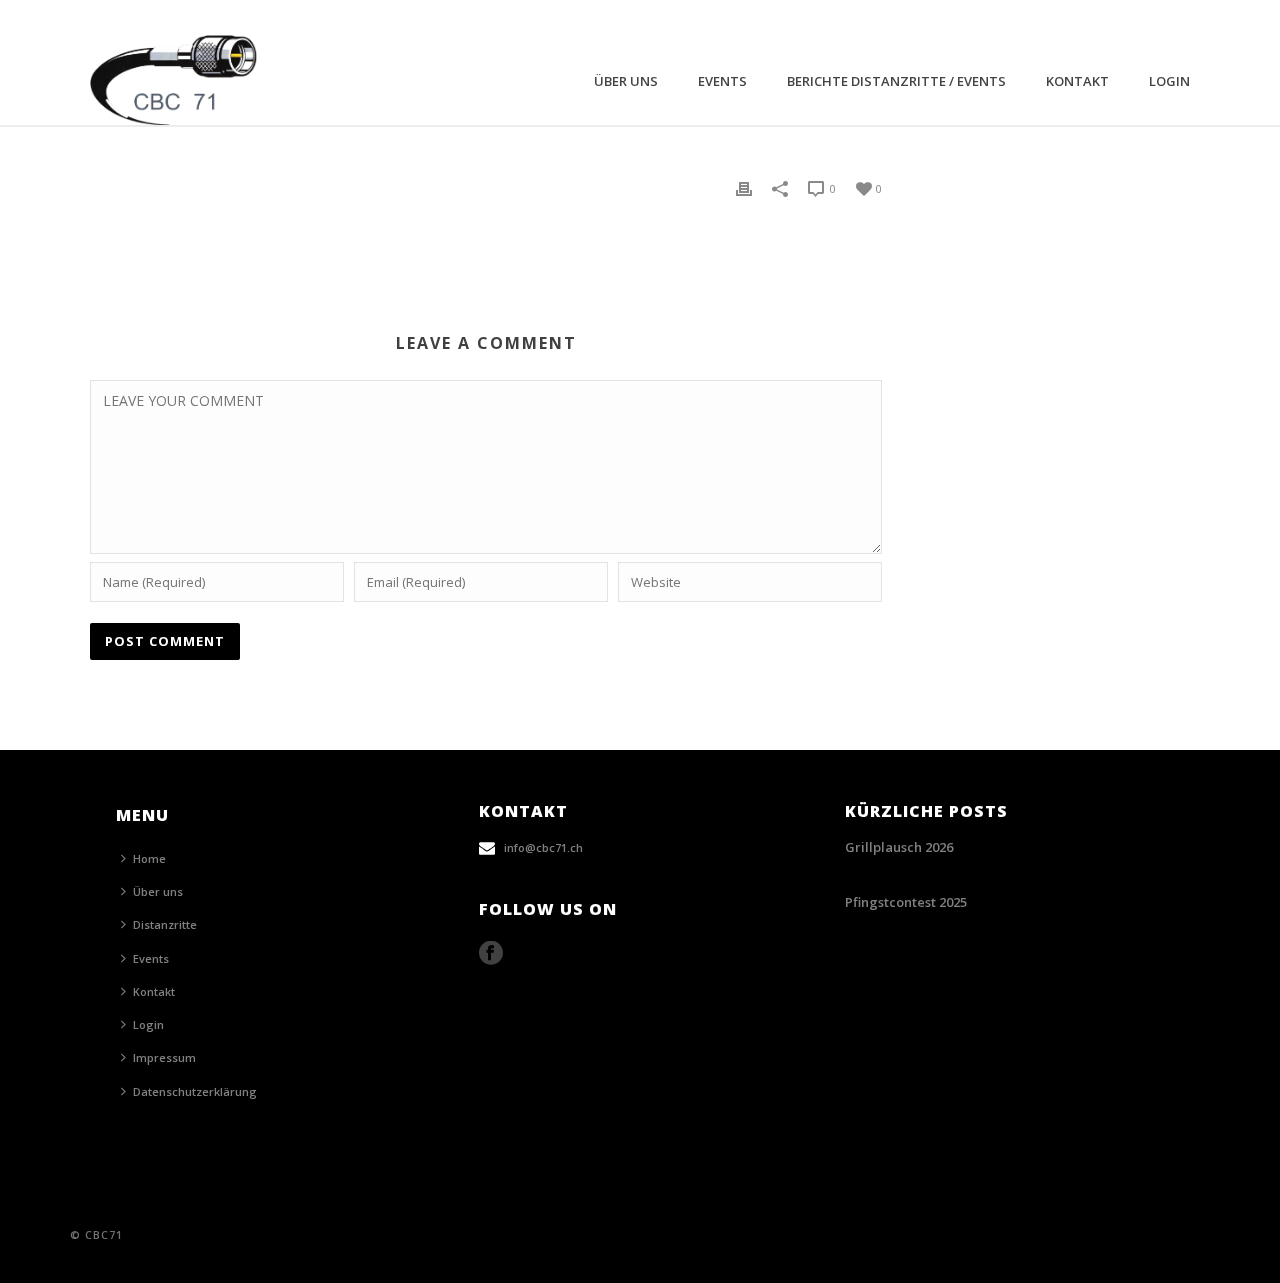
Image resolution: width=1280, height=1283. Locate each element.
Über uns (626, 81)
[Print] (744, 187)
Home (149, 858)
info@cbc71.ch (543, 847)
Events (722, 81)
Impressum (164, 1057)
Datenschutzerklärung (195, 1091)
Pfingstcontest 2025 (906, 902)
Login (1169, 81)
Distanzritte (165, 924)
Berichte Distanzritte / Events (896, 81)
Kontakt (1077, 81)
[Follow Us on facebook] (491, 953)
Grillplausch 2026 (899, 847)
